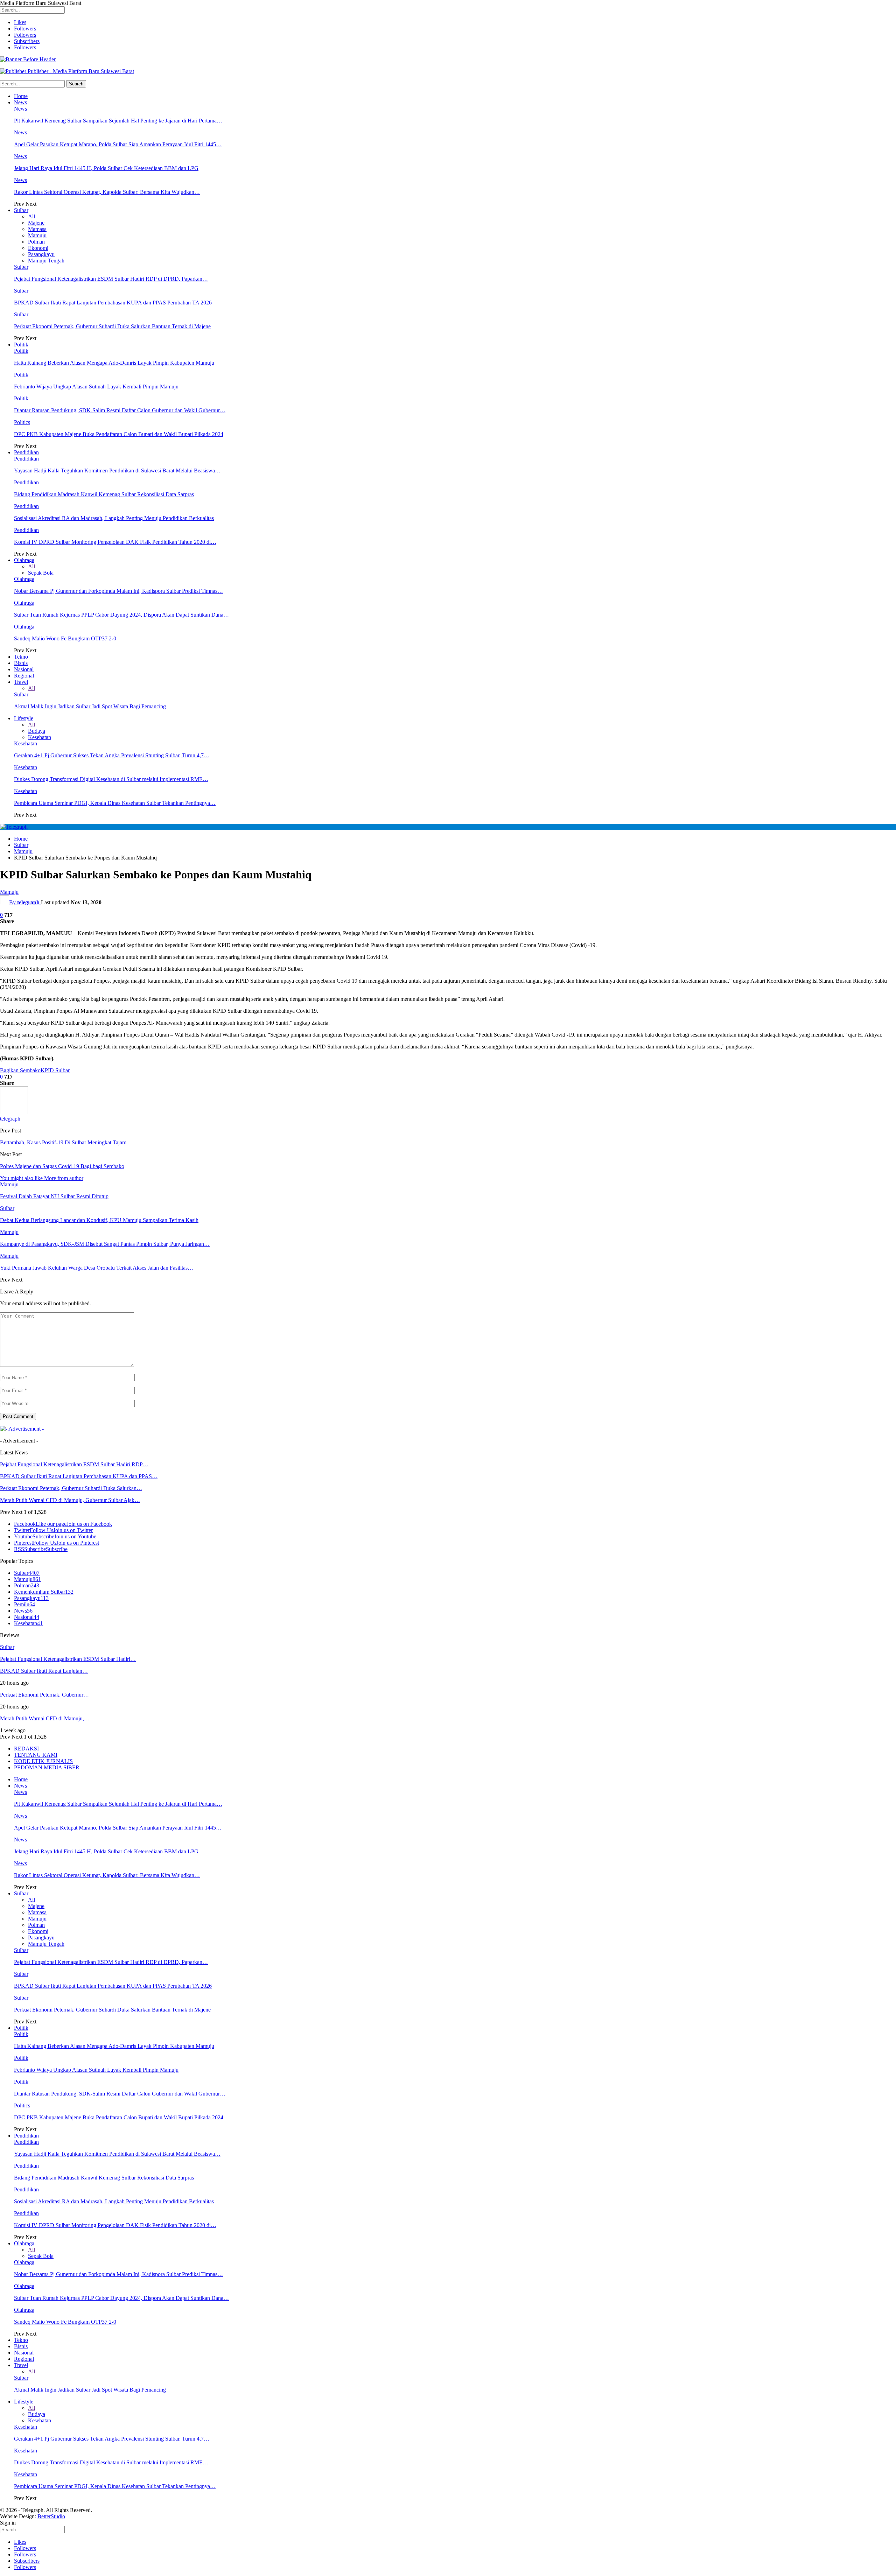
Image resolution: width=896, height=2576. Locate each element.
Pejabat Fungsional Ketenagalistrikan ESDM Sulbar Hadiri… (68, 1659)
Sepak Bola (41, 573)
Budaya (37, 731)
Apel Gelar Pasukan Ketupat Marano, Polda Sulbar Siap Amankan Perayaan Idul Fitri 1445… (118, 144)
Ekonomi (38, 248)
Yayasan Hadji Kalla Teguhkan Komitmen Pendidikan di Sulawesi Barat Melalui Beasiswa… (117, 471)
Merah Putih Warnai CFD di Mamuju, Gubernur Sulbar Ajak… (70, 1500)
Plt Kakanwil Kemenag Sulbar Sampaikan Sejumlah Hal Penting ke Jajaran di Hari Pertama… (118, 121)
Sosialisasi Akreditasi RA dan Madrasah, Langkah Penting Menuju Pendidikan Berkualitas (114, 518)
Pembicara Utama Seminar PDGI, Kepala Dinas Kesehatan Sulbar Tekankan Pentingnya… (115, 803)
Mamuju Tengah (46, 261)
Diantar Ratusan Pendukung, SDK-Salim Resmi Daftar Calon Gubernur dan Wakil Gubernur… (120, 410)
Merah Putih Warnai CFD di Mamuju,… (45, 1718)
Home (21, 96)
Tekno (21, 657)
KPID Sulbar (55, 1070)
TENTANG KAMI (36, 1755)
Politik (21, 345)
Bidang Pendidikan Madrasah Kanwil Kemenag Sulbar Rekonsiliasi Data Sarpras (104, 494)
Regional (24, 676)
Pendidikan (26, 452)
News (20, 102)
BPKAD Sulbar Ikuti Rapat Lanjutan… (44, 1671)
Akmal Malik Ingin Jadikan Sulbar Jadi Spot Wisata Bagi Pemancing (90, 706)
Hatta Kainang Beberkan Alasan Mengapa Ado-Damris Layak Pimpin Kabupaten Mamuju (114, 363)
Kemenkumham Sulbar (44, 1592)
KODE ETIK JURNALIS (43, 1761)
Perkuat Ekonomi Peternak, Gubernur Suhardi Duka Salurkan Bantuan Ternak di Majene (112, 326)
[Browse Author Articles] (14, 1112)
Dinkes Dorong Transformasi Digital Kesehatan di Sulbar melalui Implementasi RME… (111, 779)
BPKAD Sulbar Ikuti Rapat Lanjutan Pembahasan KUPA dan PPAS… (79, 1476)
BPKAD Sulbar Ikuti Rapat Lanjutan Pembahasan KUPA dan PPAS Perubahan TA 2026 (113, 303)
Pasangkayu (41, 254)
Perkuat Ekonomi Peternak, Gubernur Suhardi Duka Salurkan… (71, 1488)
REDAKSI (26, 1749)
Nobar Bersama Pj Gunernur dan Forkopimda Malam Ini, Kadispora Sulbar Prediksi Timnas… (118, 591)
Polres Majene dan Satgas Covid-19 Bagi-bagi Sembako (62, 1166)
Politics (22, 422)
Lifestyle (24, 718)
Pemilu (24, 1604)
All (31, 216)
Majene (36, 223)
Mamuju (37, 235)
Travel (21, 682)
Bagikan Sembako (20, 1070)
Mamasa (37, 229)
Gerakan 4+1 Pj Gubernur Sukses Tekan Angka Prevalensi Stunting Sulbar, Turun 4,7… (112, 755)
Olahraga (24, 560)
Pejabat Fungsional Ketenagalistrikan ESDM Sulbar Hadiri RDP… (74, 1464)
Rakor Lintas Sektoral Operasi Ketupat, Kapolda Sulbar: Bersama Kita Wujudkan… (107, 192)
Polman (36, 242)
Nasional (24, 669)
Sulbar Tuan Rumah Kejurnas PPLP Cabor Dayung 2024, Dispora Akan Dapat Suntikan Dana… (121, 615)
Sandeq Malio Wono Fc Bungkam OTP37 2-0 (65, 638)
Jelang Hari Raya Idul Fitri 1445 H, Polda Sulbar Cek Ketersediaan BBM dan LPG (106, 168)
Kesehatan (40, 737)
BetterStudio (51, 2516)
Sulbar (21, 210)
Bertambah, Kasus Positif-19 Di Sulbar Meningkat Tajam (63, 1142)
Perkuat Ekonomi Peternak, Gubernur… (44, 1695)
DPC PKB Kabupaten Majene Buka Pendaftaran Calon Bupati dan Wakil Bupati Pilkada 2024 (119, 434)
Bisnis (21, 663)
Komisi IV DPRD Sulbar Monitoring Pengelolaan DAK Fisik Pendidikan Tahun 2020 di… (115, 542)
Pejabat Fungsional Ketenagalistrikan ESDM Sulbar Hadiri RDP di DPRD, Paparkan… (111, 279)
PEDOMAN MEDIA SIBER (47, 1767)
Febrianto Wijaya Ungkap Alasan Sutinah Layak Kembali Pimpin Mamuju (96, 387)
